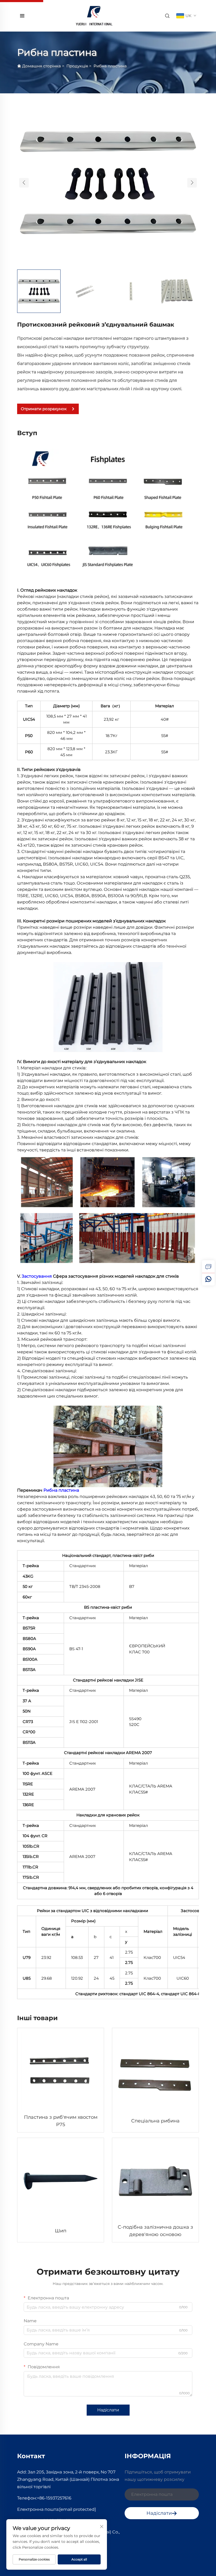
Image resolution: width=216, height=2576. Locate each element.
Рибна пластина (110, 66)
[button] (24, 183)
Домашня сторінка (41, 66)
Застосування (37, 1276)
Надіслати (108, 2410)
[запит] (208, 1267)
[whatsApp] (208, 1279)
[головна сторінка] (94, 15)
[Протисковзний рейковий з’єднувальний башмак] (108, 182)
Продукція (77, 66)
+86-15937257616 (54, 2498)
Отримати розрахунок (44, 409)
